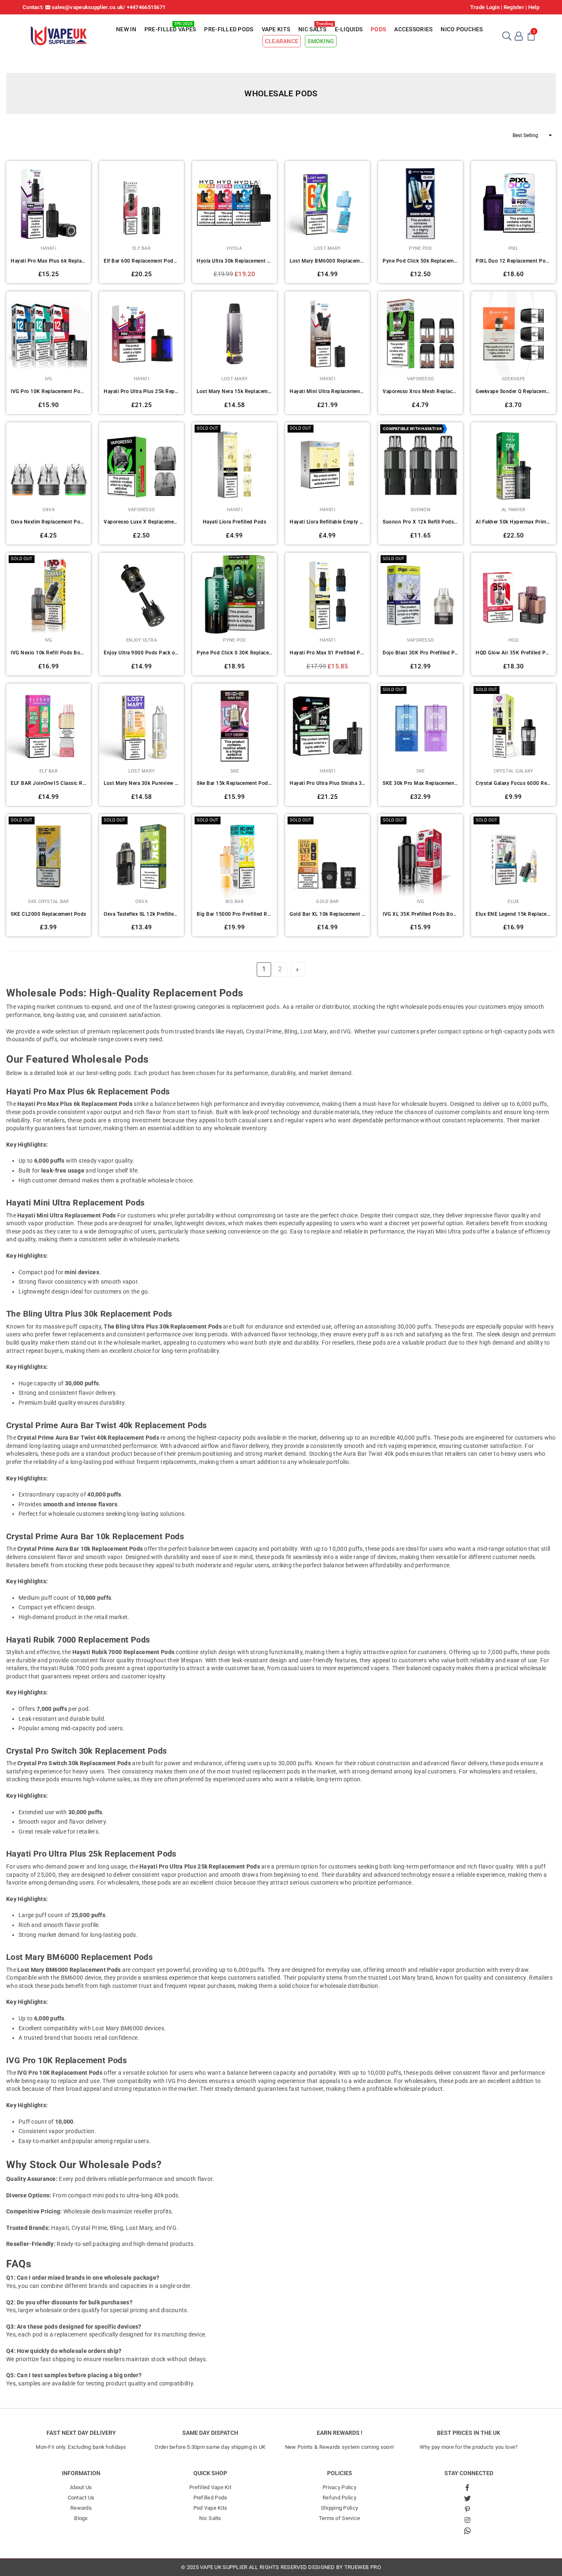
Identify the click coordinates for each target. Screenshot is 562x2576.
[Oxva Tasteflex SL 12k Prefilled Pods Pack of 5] (142, 856)
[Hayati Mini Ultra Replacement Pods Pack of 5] (327, 334)
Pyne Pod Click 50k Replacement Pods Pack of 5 (420, 261)
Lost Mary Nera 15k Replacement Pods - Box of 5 (235, 391)
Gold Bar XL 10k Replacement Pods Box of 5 (327, 914)
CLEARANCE (282, 41)
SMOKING (321, 41)
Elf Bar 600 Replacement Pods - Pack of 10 (142, 261)
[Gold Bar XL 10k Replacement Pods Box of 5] (327, 856)
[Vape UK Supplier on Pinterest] (468, 2509)
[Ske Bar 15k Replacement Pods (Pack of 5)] (235, 726)
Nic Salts (210, 2518)
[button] (531, 35)
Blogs (81, 2518)
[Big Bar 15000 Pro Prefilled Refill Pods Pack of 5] (235, 856)
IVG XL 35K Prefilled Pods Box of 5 (420, 914)
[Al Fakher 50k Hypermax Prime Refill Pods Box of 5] (513, 465)
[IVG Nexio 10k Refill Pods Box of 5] (49, 595)
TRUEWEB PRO (363, 2567)
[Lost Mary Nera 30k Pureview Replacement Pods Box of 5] (142, 726)
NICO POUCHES (462, 29)
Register (514, 7)
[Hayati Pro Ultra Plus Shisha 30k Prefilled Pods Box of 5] (327, 726)
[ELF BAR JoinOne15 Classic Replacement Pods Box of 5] (49, 726)
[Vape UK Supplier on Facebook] (468, 2488)
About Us (81, 2487)
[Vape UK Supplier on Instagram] (468, 2520)
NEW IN (126, 29)
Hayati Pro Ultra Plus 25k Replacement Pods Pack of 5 (142, 391)
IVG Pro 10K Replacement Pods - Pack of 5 (49, 391)
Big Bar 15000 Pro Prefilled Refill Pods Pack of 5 (235, 914)
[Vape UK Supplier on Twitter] (468, 2498)
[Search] (506, 35)
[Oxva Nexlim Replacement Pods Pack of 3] (49, 465)
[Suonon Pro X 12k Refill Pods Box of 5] (420, 465)
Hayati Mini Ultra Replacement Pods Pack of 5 (327, 391)
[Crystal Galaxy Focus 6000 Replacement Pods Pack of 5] (513, 726)
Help (534, 7)
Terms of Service (339, 2518)
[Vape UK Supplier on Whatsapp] (467, 2530)
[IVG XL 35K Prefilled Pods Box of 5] (420, 856)
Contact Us (81, 2498)
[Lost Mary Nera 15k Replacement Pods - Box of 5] (235, 334)
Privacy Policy (339, 2487)
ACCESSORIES (413, 29)
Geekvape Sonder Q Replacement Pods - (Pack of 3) (513, 391)
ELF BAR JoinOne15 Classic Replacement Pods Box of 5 (49, 783)
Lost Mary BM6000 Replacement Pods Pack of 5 (327, 261)
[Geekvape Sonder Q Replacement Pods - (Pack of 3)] (513, 334)
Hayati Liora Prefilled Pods (235, 522)
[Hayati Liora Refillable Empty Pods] (327, 465)
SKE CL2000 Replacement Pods (49, 914)
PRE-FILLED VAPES (170, 28)
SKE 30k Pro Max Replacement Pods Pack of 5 (420, 783)
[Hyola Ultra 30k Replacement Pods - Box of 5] (235, 203)
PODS (378, 29)
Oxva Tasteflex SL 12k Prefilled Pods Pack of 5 (142, 914)
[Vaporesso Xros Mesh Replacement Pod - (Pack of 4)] (420, 334)
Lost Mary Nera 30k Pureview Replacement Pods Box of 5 (142, 783)
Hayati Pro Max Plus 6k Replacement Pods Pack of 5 (49, 261)
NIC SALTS (314, 28)
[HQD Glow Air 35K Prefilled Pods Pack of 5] (513, 595)
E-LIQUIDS (349, 29)
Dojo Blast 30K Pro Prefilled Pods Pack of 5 (420, 653)
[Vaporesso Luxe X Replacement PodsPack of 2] (142, 465)
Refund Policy (339, 2498)
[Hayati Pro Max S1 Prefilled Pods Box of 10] (327, 595)
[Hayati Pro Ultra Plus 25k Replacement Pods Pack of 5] (142, 334)
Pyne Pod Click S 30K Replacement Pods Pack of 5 (235, 653)
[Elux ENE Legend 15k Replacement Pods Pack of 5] (513, 856)
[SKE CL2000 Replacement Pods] (49, 856)
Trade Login (485, 7)
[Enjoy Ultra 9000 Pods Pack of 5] (142, 595)
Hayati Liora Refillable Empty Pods (327, 522)
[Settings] (519, 35)
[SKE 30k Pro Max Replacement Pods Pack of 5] (420, 726)
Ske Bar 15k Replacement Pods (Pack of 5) (235, 783)
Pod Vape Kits (210, 2508)
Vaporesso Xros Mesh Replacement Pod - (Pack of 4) (420, 391)
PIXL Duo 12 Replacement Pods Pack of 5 (513, 261)
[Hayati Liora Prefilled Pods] (235, 465)
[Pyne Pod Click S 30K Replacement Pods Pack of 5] (235, 595)
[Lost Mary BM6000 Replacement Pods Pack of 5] (327, 203)
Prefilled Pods (210, 2498)
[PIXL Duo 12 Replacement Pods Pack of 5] (513, 203)
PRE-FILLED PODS (229, 29)
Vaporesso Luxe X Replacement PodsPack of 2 (142, 522)
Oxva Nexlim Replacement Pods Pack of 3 (49, 522)
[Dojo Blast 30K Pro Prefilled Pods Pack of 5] (420, 595)
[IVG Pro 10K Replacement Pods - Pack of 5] (49, 334)
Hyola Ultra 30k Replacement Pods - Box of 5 (235, 261)
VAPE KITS (276, 29)
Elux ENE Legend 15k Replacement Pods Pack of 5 (513, 914)
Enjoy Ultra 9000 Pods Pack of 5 (142, 653)
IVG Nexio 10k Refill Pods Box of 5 (49, 653)
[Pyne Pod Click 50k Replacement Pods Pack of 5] (420, 203)
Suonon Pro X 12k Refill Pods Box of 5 (420, 522)
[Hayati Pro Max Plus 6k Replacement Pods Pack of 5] (49, 203)
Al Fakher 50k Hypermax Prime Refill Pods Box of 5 (513, 522)
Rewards (81, 2508)
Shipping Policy (339, 2508)
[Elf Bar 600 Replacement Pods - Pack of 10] (142, 203)
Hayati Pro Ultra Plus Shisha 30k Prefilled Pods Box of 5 (327, 783)
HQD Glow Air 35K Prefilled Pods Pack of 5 (513, 653)
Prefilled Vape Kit (210, 2487)
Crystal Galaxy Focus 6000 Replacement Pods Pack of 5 (513, 783)
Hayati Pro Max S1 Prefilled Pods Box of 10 (327, 653)
